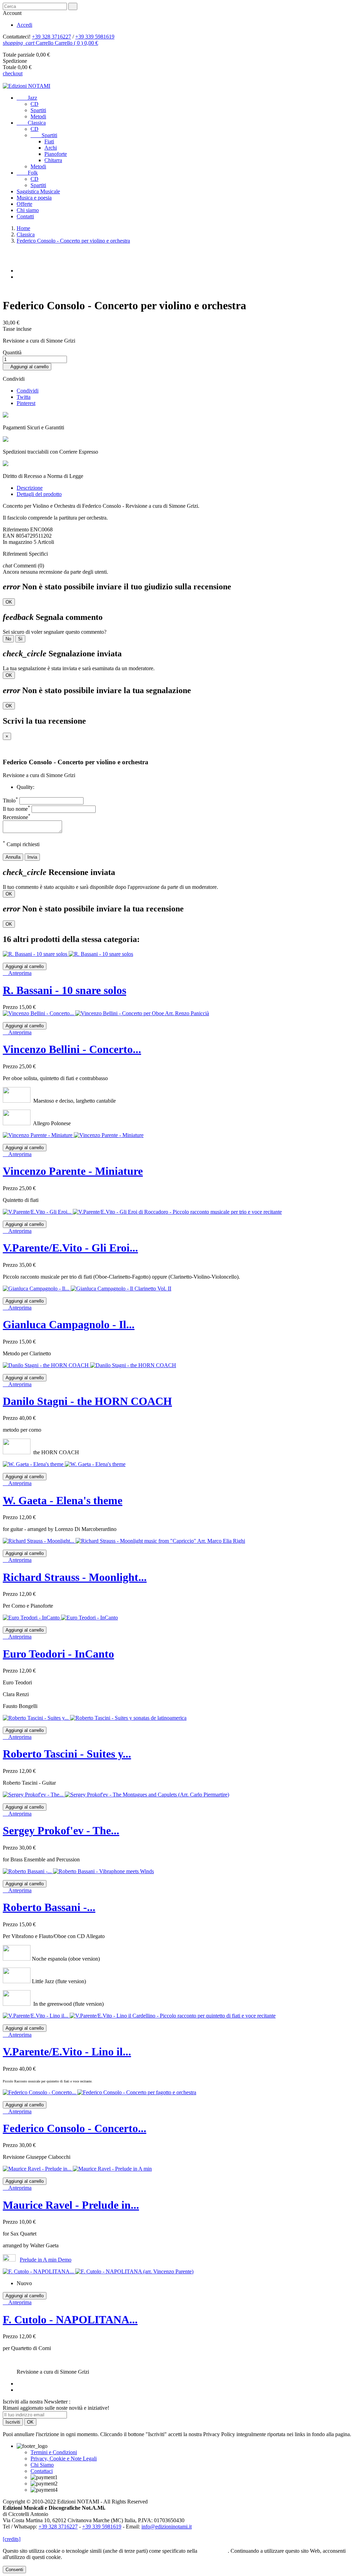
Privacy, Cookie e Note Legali (64, 2459)
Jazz (27, 98)
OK (9, 602)
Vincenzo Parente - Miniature (73, 1171)
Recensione (17, 817)
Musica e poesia (34, 198)
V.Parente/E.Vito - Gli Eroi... (70, 1248)
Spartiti (38, 110)
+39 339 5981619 (95, 37)
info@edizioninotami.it (167, 2527)
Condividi (28, 391)
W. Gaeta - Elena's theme (63, 1500)
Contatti (25, 216)
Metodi (38, 116)
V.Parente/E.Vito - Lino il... (67, 2052)
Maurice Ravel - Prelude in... (71, 2205)
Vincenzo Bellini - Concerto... (72, 1049)
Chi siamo (28, 210)
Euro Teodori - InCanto (58, 1654)
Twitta (24, 397)
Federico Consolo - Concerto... (75, 2128)
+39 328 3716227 (51, 37)
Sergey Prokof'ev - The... (61, 1830)
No (8, 639)
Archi (51, 148)
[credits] (12, 2539)
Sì (20, 639)
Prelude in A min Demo (46, 2260)
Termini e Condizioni (54, 2452)
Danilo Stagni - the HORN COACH (87, 1401)
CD (34, 104)
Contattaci (42, 2471)
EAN (9, 536)
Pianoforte (56, 154)
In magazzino (18, 542)
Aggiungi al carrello (27, 367)
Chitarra (53, 160)
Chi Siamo (42, 2465)
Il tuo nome (16, 809)
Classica (31, 123)
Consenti (14, 2570)
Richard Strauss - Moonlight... (75, 1577)
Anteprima (17, 973)
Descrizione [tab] (30, 488)
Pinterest (26, 403)
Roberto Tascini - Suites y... (67, 1754)
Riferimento (16, 529)
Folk (27, 173)
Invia (32, 857)
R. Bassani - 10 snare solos (64, 990)
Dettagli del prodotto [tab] (39, 494)
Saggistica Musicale (38, 191)
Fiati (49, 141)
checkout (13, 73)
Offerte (24, 204)
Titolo (10, 801)
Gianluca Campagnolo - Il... (69, 1324)
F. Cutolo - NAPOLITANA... (70, 2320)
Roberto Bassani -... (49, 1907)
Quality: (25, 787)
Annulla (13, 857)
